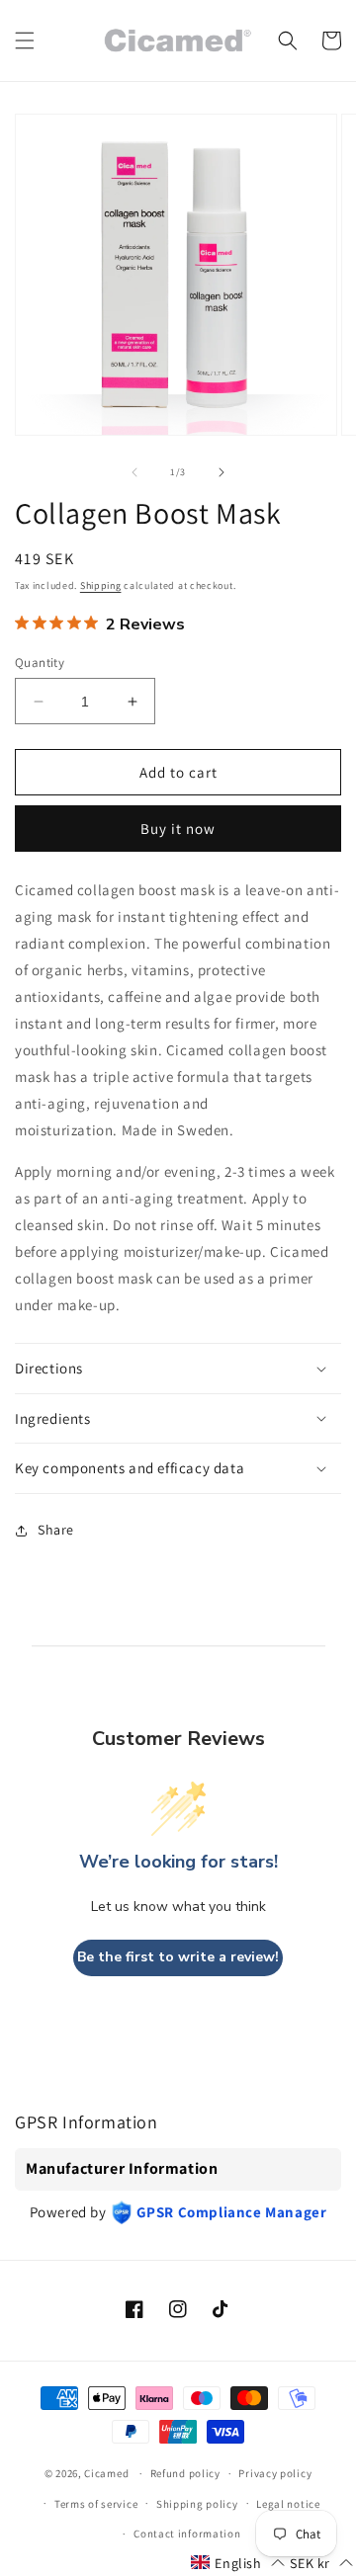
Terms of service (96, 2504)
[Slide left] (134, 472)
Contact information (187, 2534)
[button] (25, 41)
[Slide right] (222, 472)
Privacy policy (275, 2473)
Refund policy (185, 2473)
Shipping (101, 585)
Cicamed (106, 2473)
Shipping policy (197, 2504)
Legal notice (288, 2504)
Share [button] (56, 1530)
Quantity (40, 663)
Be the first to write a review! (178, 1957)
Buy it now (178, 829)
